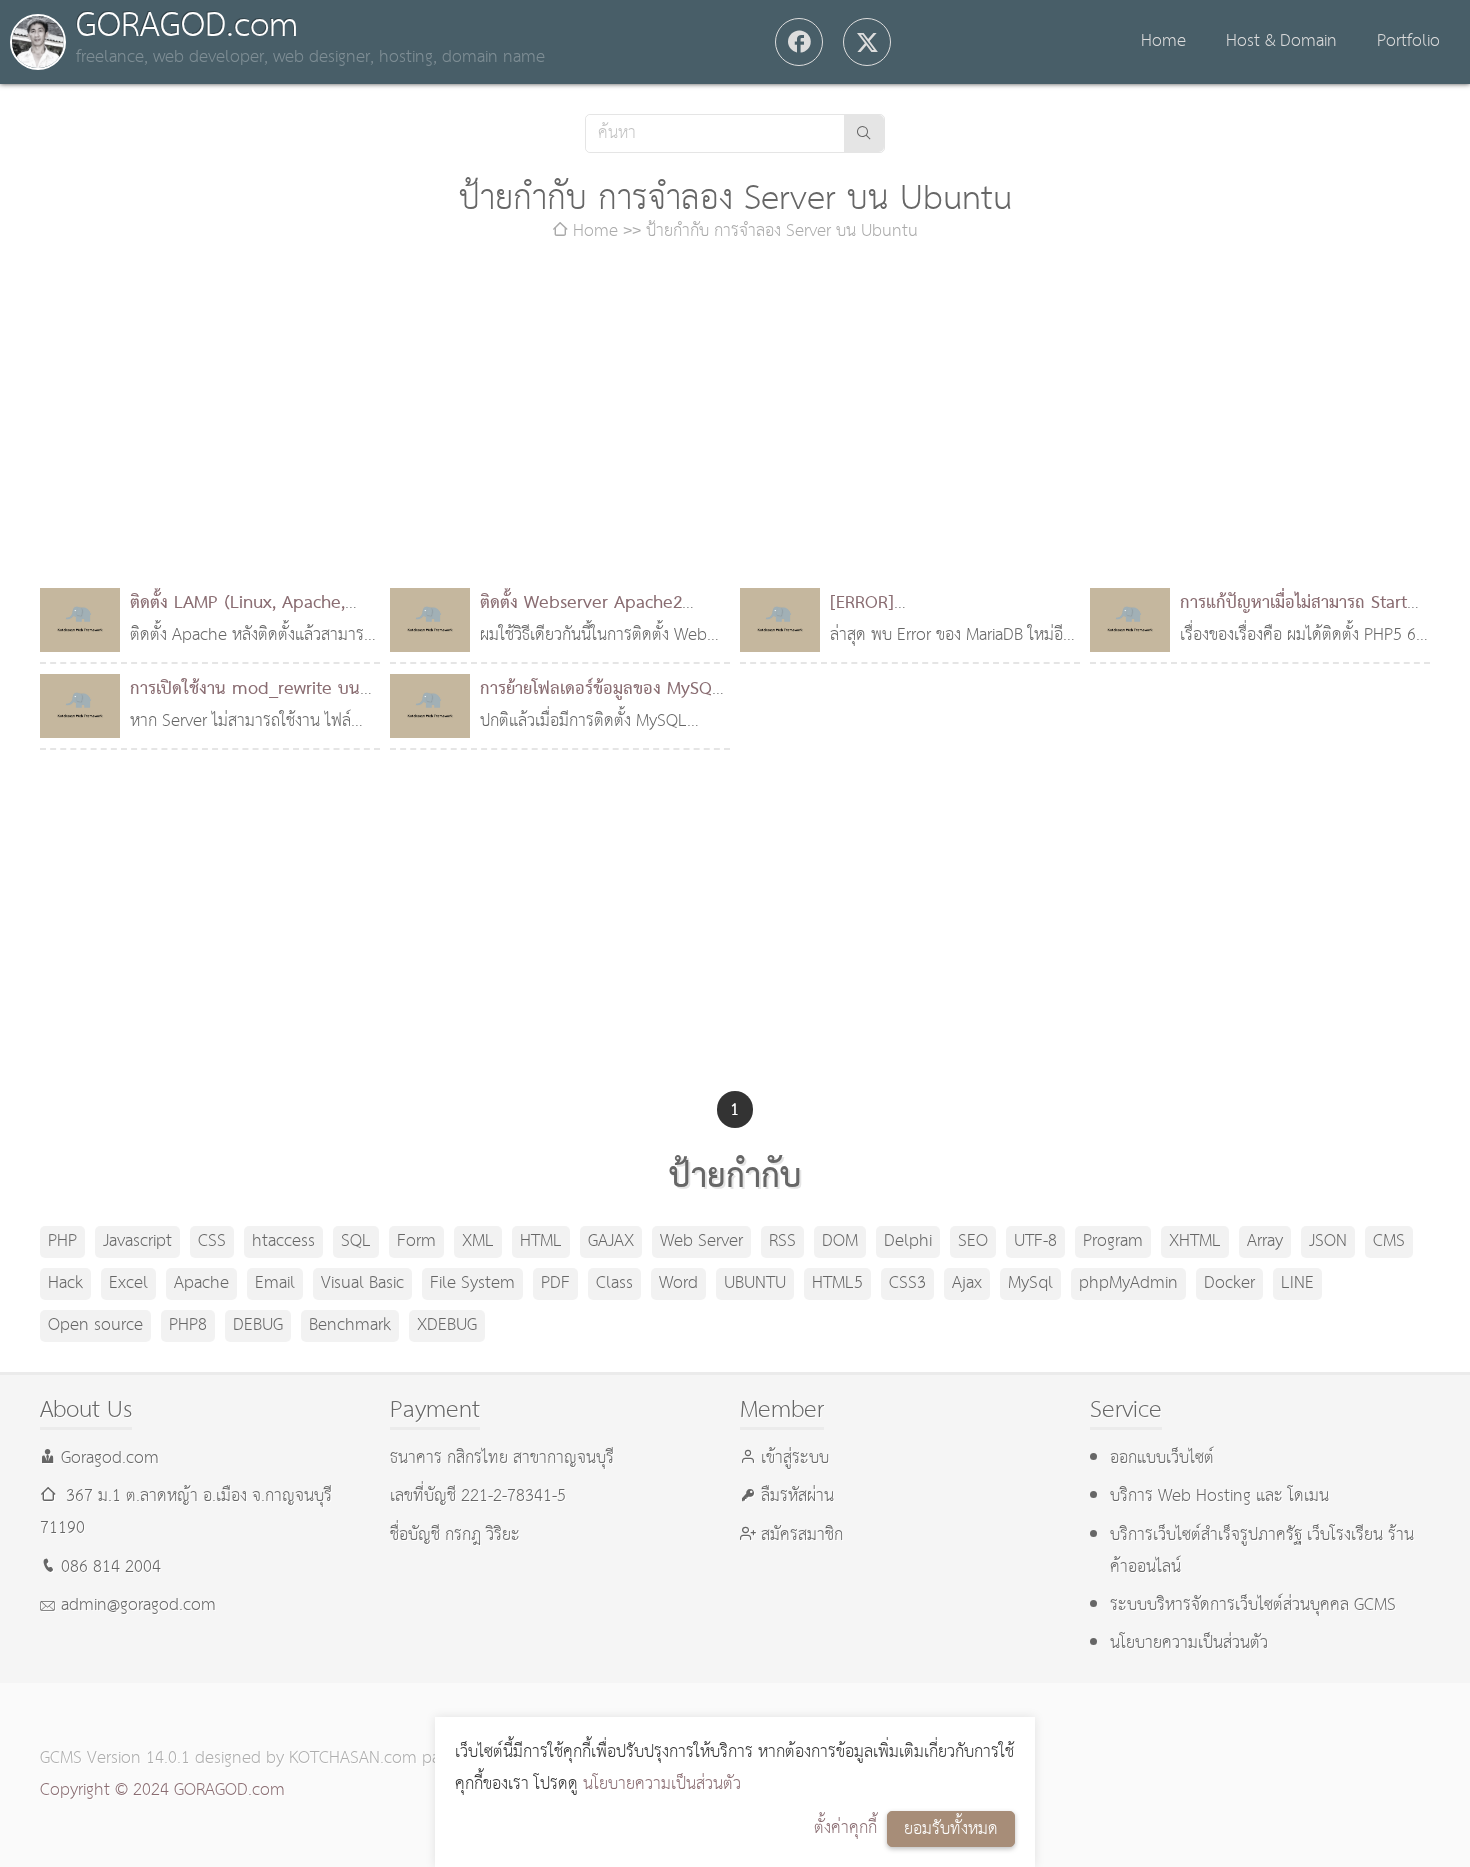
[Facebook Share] (799, 42)
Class (614, 1283)
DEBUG (258, 1325)
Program (1113, 1241)
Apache (201, 1283)
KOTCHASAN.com (353, 1758)
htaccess (283, 1241)
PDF (555, 1283)
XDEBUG (447, 1325)
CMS (1389, 1241)
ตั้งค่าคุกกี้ (845, 1828)
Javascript (137, 1241)
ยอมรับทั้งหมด (951, 1829)
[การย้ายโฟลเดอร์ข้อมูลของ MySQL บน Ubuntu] (430, 706)
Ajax (967, 1283)
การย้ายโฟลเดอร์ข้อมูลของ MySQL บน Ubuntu (600, 705)
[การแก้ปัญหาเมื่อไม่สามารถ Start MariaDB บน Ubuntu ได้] (1130, 620)
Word (678, 1283)
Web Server (701, 1241)
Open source (95, 1325)
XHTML (1195, 1241)
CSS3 (907, 1283)
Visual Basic (362, 1283)
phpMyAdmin (1128, 1283)
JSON (1328, 1241)
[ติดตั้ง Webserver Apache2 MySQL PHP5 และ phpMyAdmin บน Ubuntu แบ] (430, 620)
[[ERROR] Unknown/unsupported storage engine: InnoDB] (780, 620)
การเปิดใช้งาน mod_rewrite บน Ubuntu (245, 705)
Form (416, 1241)
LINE (1297, 1283)
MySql (1030, 1283)
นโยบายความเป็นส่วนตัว (662, 1784)
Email (275, 1283)
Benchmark (350, 1325)
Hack (65, 1283)
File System (472, 1283)
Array (1265, 1241)
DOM (840, 1241)
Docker (1229, 1283)
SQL (356, 1241)
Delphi (908, 1241)
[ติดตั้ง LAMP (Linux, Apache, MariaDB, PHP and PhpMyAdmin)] (80, 620)
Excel (128, 1283)
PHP (62, 1241)
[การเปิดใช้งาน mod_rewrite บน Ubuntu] (80, 706)
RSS (782, 1241)
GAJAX (611, 1241)
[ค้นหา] (864, 133)
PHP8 (188, 1325)
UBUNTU (755, 1283)
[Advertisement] (735, 418)
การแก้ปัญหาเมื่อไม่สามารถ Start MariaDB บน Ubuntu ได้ (1293, 619)
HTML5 (837, 1283)
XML (478, 1241)
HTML (541, 1241)
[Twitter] (867, 42)
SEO (973, 1241)
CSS (212, 1241)
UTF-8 (1035, 1241)
